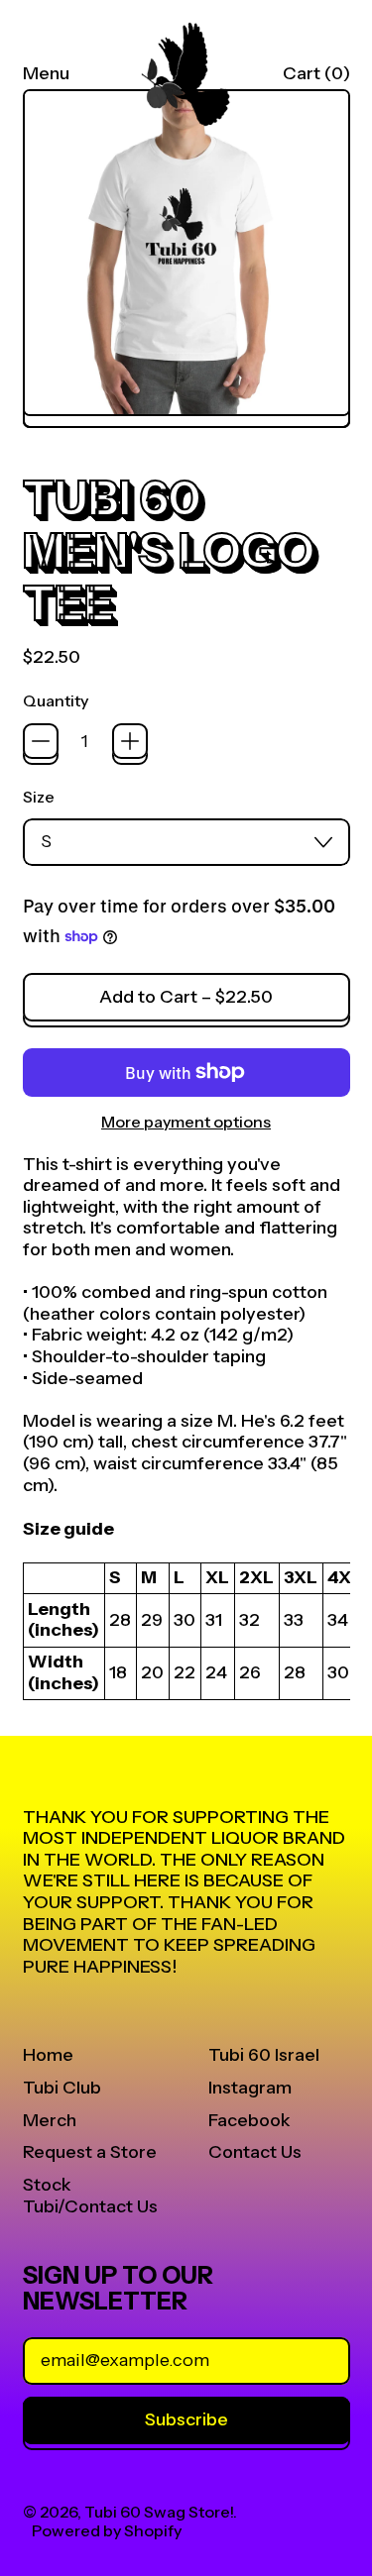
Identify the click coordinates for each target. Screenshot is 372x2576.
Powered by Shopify (107, 2530)
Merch (50, 2120)
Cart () (316, 78)
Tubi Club (62, 2088)
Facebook (249, 2120)
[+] (130, 741)
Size (39, 797)
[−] (41, 741)
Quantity (56, 701)
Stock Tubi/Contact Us (90, 2196)
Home (48, 2055)
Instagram (250, 2088)
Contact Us (255, 2152)
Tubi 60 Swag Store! (159, 2512)
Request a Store (90, 2152)
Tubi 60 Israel (264, 2055)
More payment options (186, 1122)
